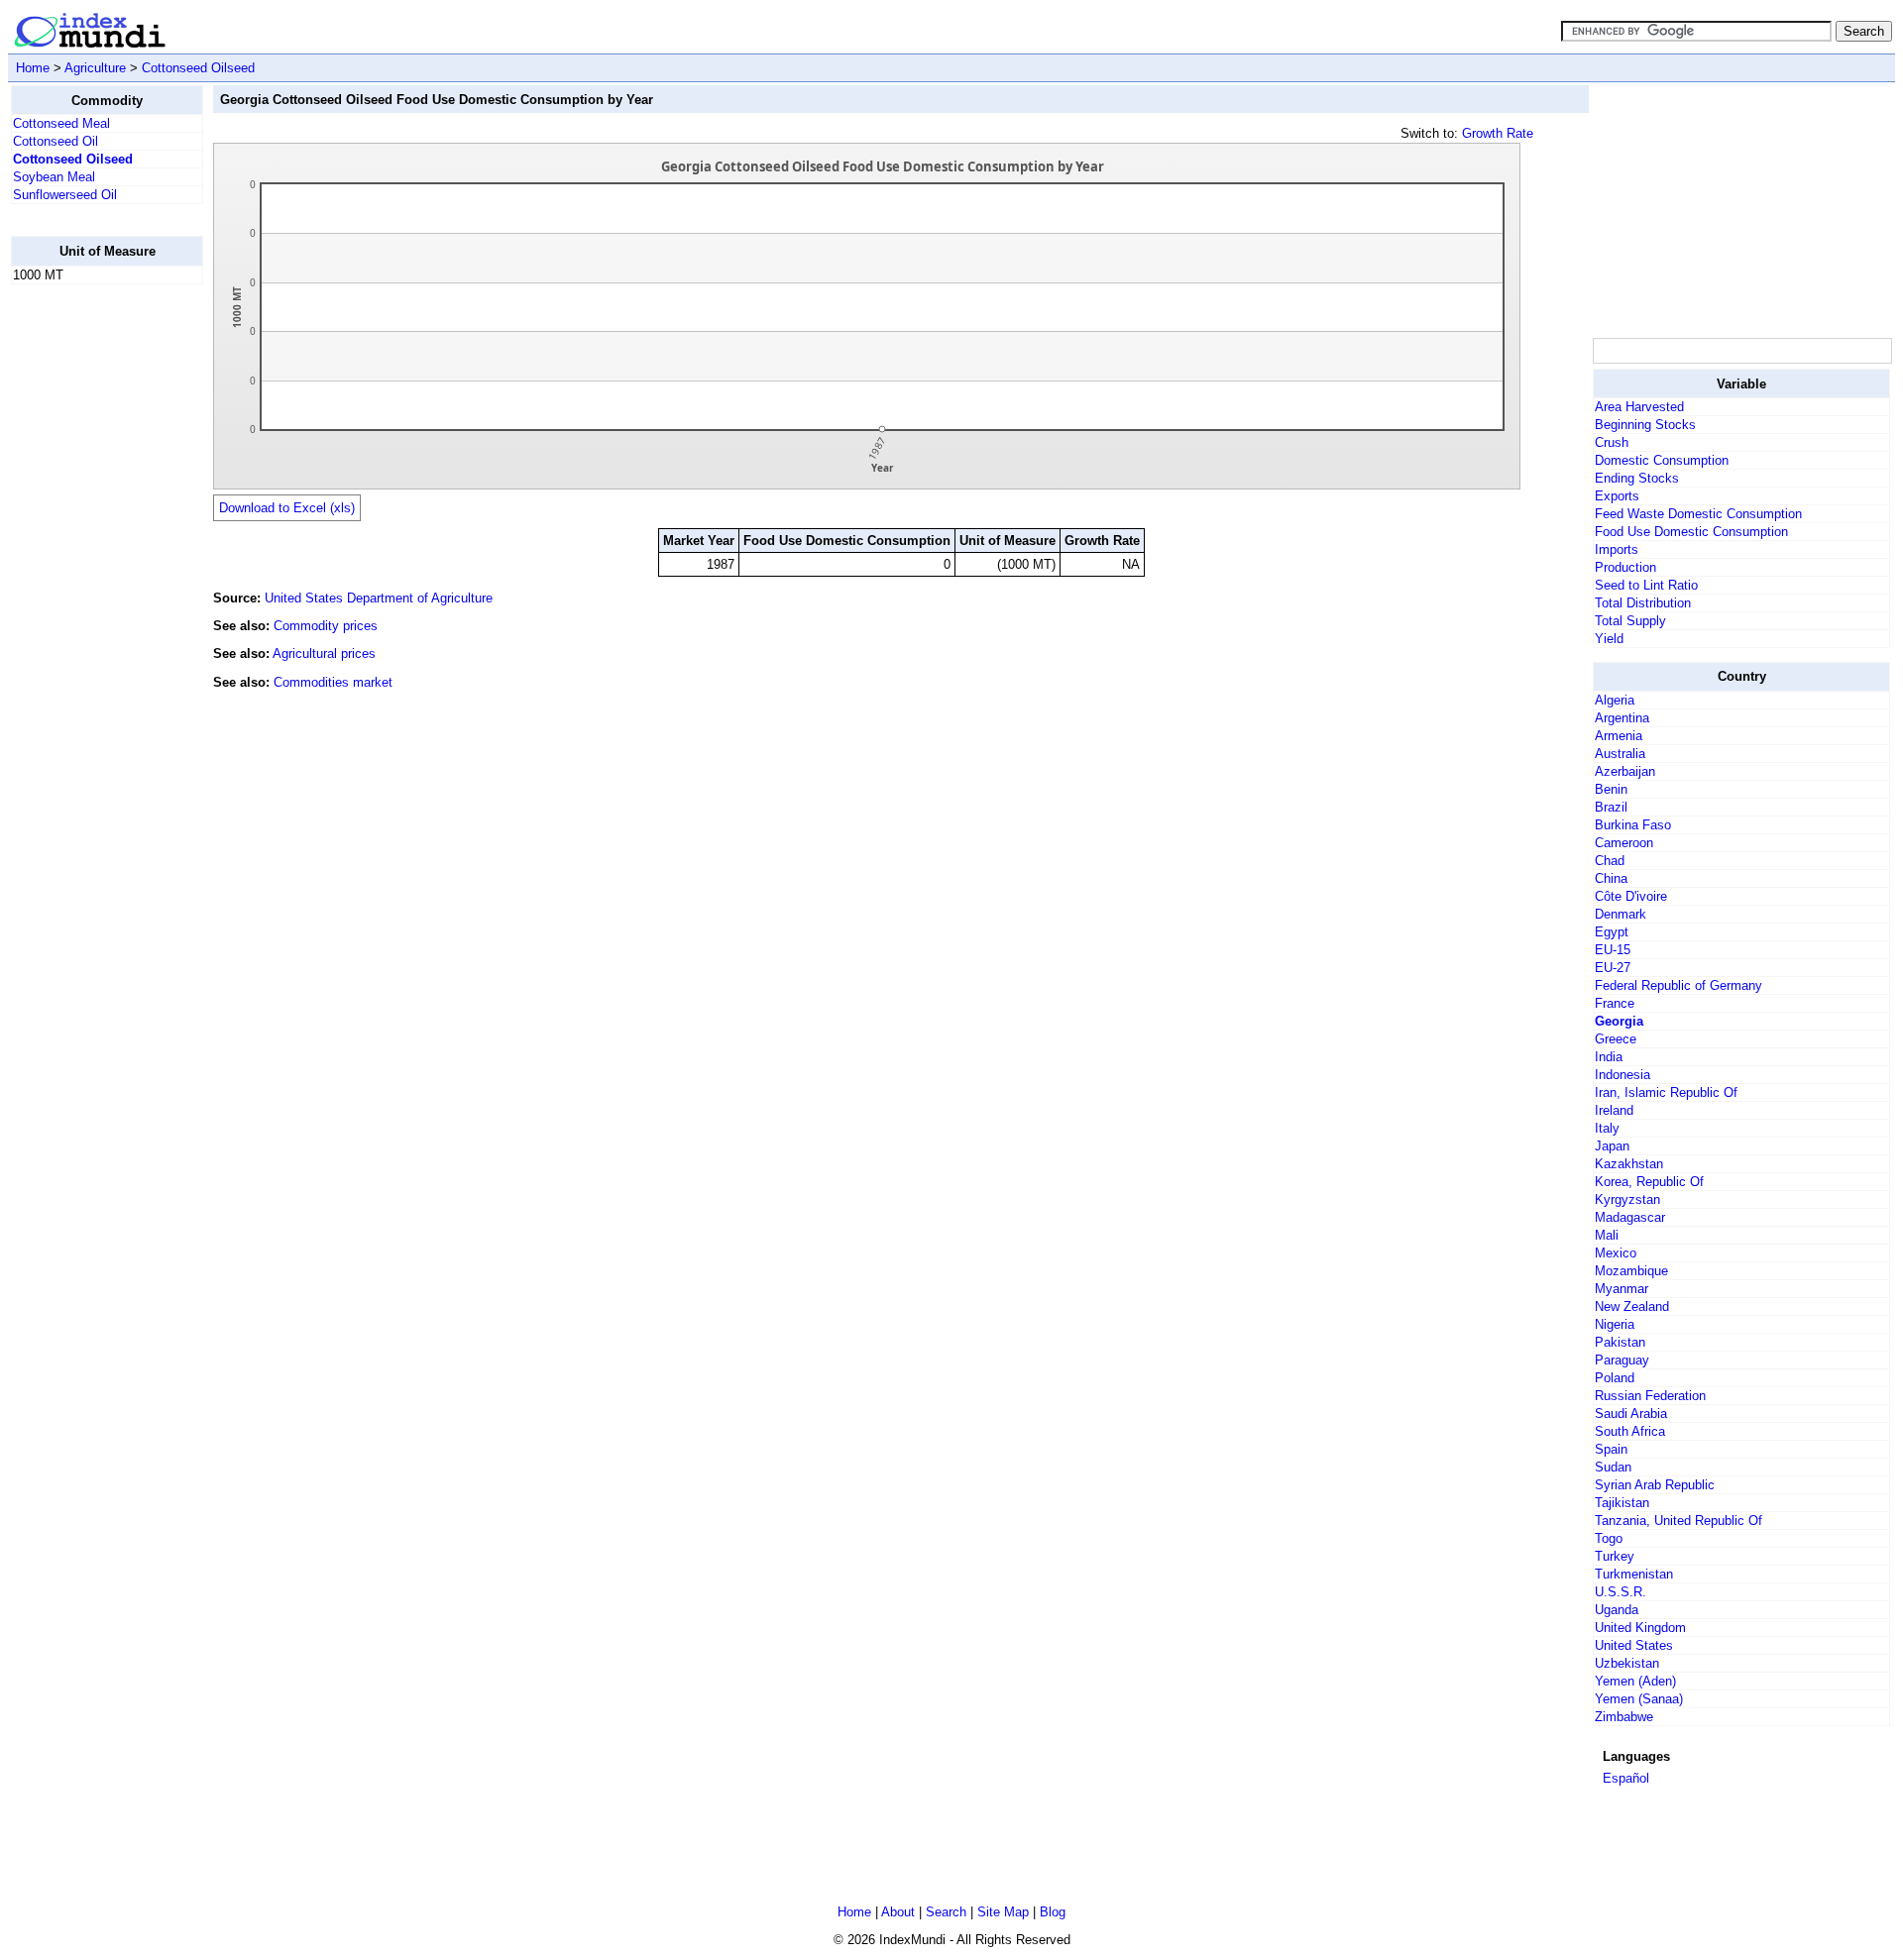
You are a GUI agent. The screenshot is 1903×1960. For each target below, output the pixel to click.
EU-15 (1613, 950)
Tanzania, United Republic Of (1679, 1521)
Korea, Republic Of (1649, 1182)
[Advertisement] (90, 598)
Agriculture (95, 68)
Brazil (1611, 807)
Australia (1620, 754)
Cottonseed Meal (61, 123)
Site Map (1003, 1912)
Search (946, 1912)
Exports (1617, 496)
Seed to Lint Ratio (1646, 585)
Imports (1617, 549)
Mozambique (1631, 1271)
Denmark (1621, 914)
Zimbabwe (1624, 1717)
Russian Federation (1650, 1396)
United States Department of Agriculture (379, 598)
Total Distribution (1643, 603)
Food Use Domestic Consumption (1691, 532)
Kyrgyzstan (1627, 1199)
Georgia (1619, 1021)
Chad (1610, 861)
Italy (1607, 1128)
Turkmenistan (1634, 1574)
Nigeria (1615, 1324)
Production (1625, 567)
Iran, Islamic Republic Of (1666, 1092)
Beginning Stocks (1645, 425)
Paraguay (1622, 1360)
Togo (1609, 1538)
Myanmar (1622, 1289)
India (1609, 1057)
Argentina (1622, 718)
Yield (1609, 639)
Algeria (1615, 700)
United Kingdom (1640, 1628)
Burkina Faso (1633, 825)
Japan (1612, 1146)
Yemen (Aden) (1635, 1681)
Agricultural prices (324, 653)
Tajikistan (1622, 1503)
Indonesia (1623, 1075)
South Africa (1630, 1431)
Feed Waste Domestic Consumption (1698, 514)
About (898, 1912)
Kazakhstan (1629, 1164)
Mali (1607, 1235)
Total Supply (1630, 621)
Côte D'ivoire (1631, 896)
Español (1626, 1778)
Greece (1616, 1039)
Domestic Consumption (1662, 460)
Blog (1053, 1912)
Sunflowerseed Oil (65, 195)
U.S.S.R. (1621, 1592)
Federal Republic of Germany (1679, 985)
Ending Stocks (1637, 478)
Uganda (1617, 1610)
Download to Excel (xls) (287, 508)
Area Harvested (1639, 407)
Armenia (1619, 736)
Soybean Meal (54, 177)
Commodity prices (326, 626)
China (1611, 878)
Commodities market (333, 682)
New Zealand (1632, 1307)
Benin (1611, 789)
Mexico (1616, 1253)
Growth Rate (1498, 133)
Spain (1611, 1449)
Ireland (1614, 1110)
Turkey (1615, 1556)
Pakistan (1620, 1342)
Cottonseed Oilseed (198, 68)
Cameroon (1624, 843)
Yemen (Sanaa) (1639, 1699)
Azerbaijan (1625, 771)
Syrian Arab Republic (1655, 1485)
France (1615, 1003)
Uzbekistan (1627, 1663)
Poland (1615, 1378)
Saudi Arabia (1631, 1414)
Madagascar (1630, 1217)
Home (33, 68)
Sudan (1613, 1467)
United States (1634, 1645)
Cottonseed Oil (56, 141)
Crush (1612, 442)
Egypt (1612, 932)
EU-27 (1613, 968)
